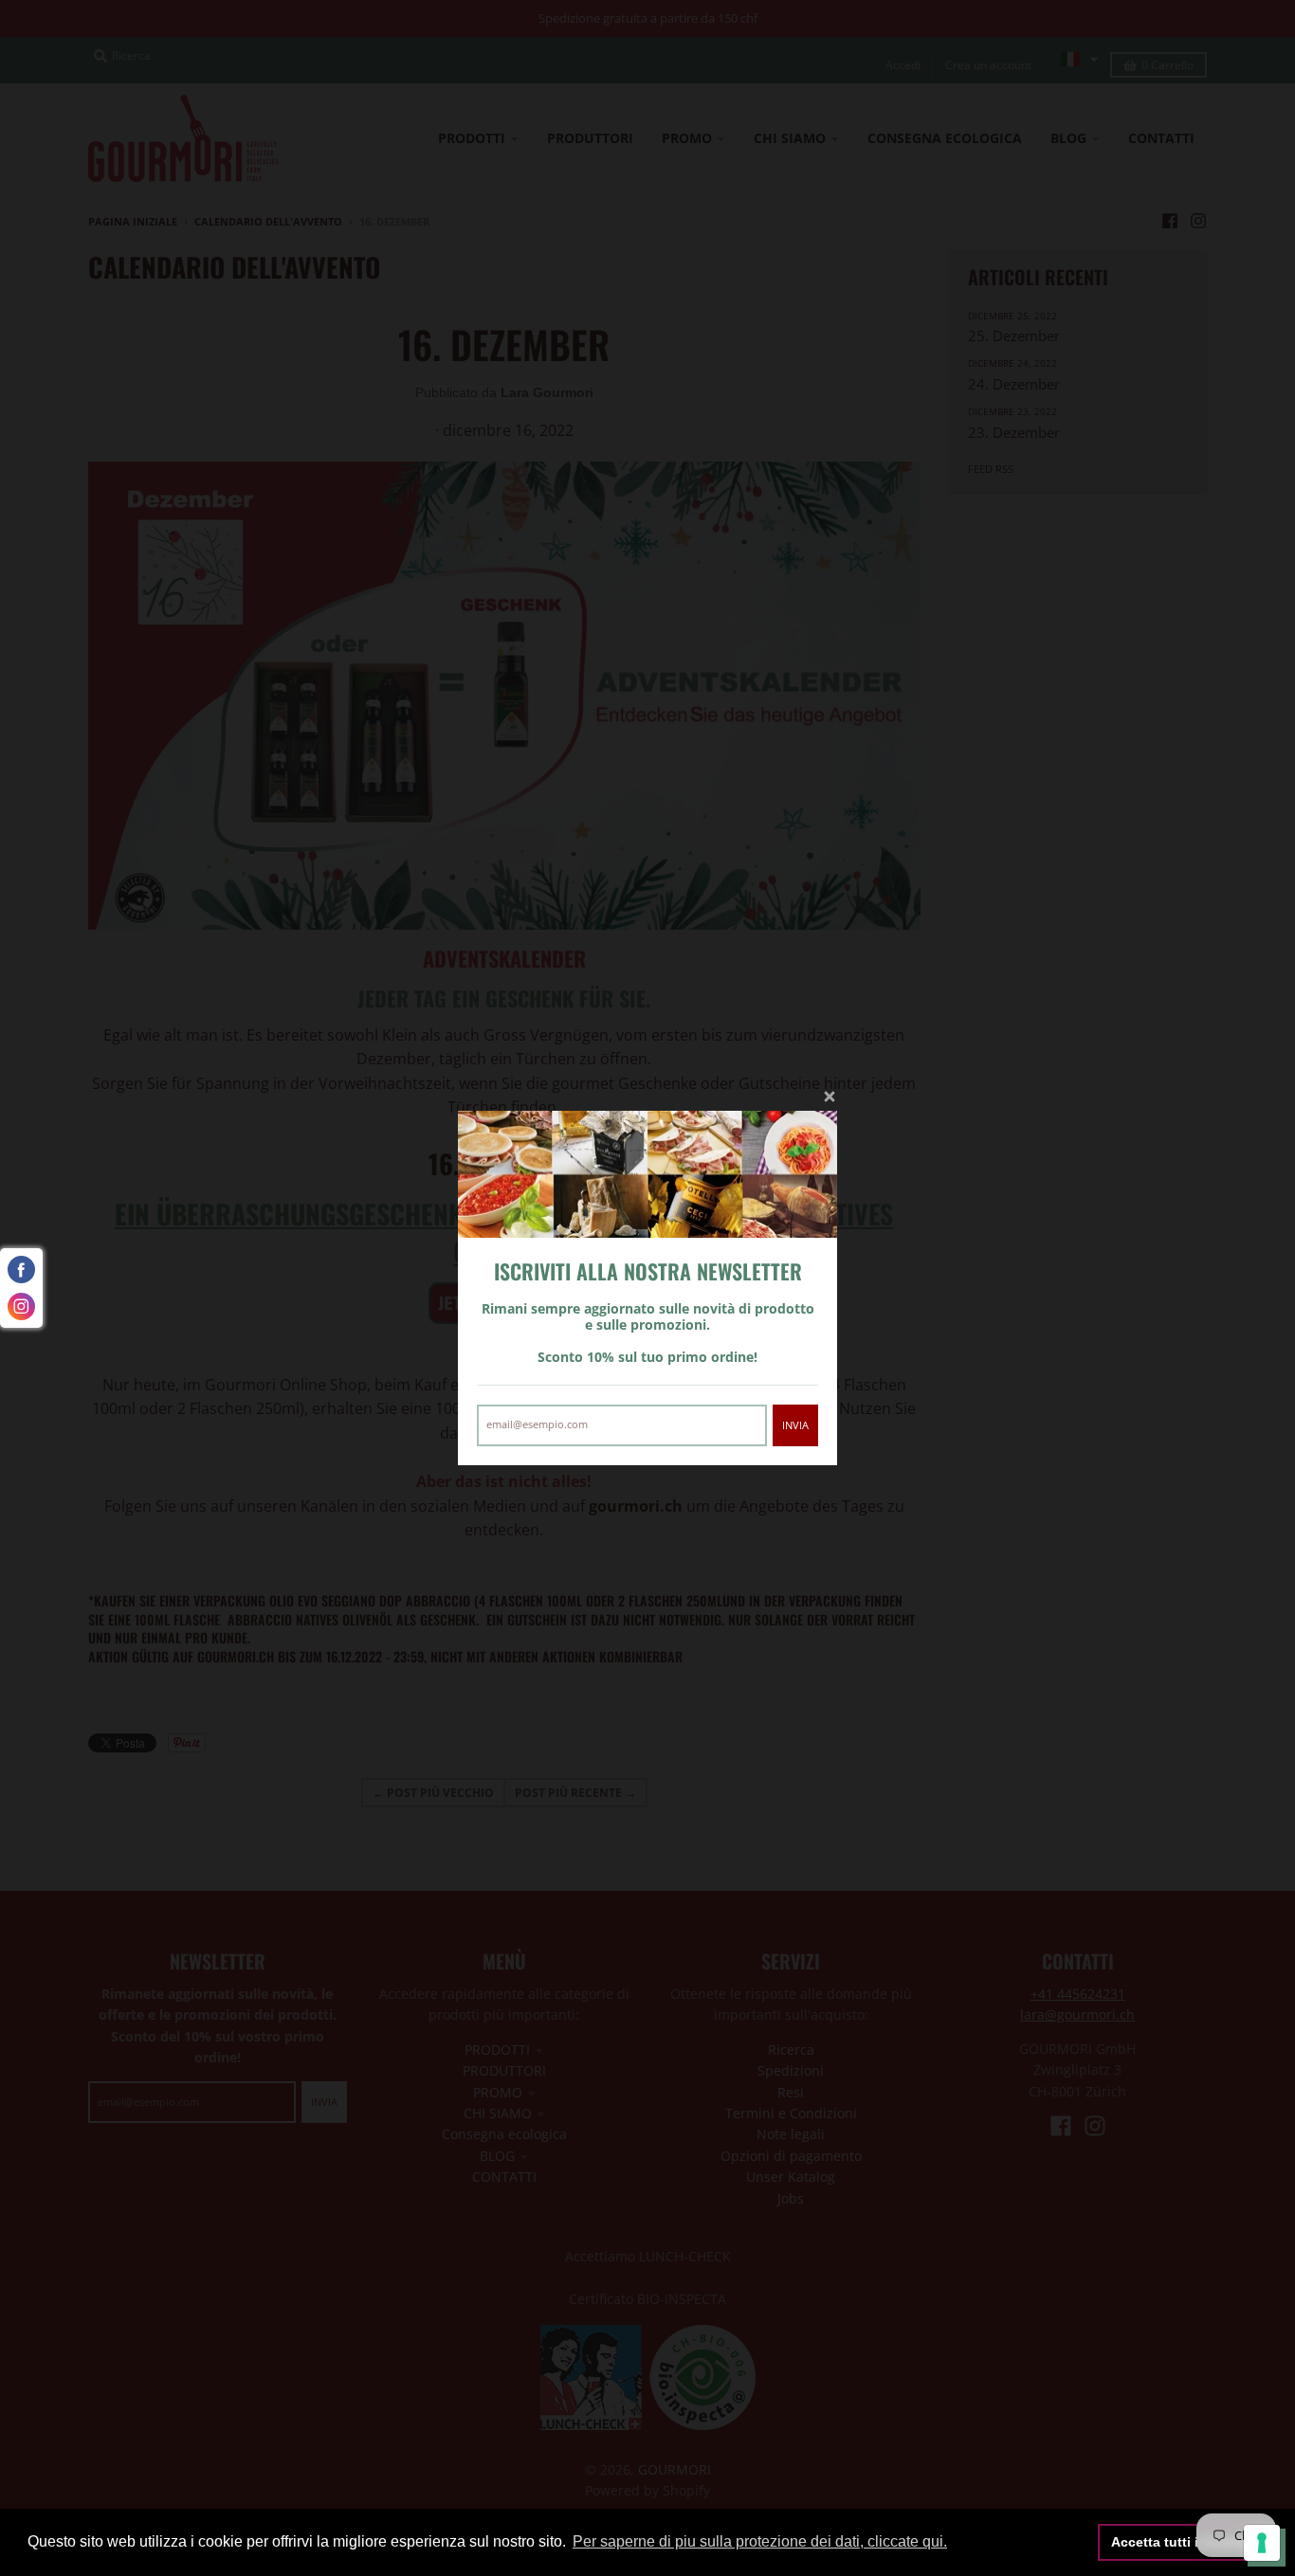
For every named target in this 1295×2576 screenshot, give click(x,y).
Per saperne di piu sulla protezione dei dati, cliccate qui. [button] (760, 2541)
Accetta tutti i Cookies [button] (1183, 2542)
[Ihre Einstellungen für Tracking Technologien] (1262, 2543)
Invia (795, 1425)
